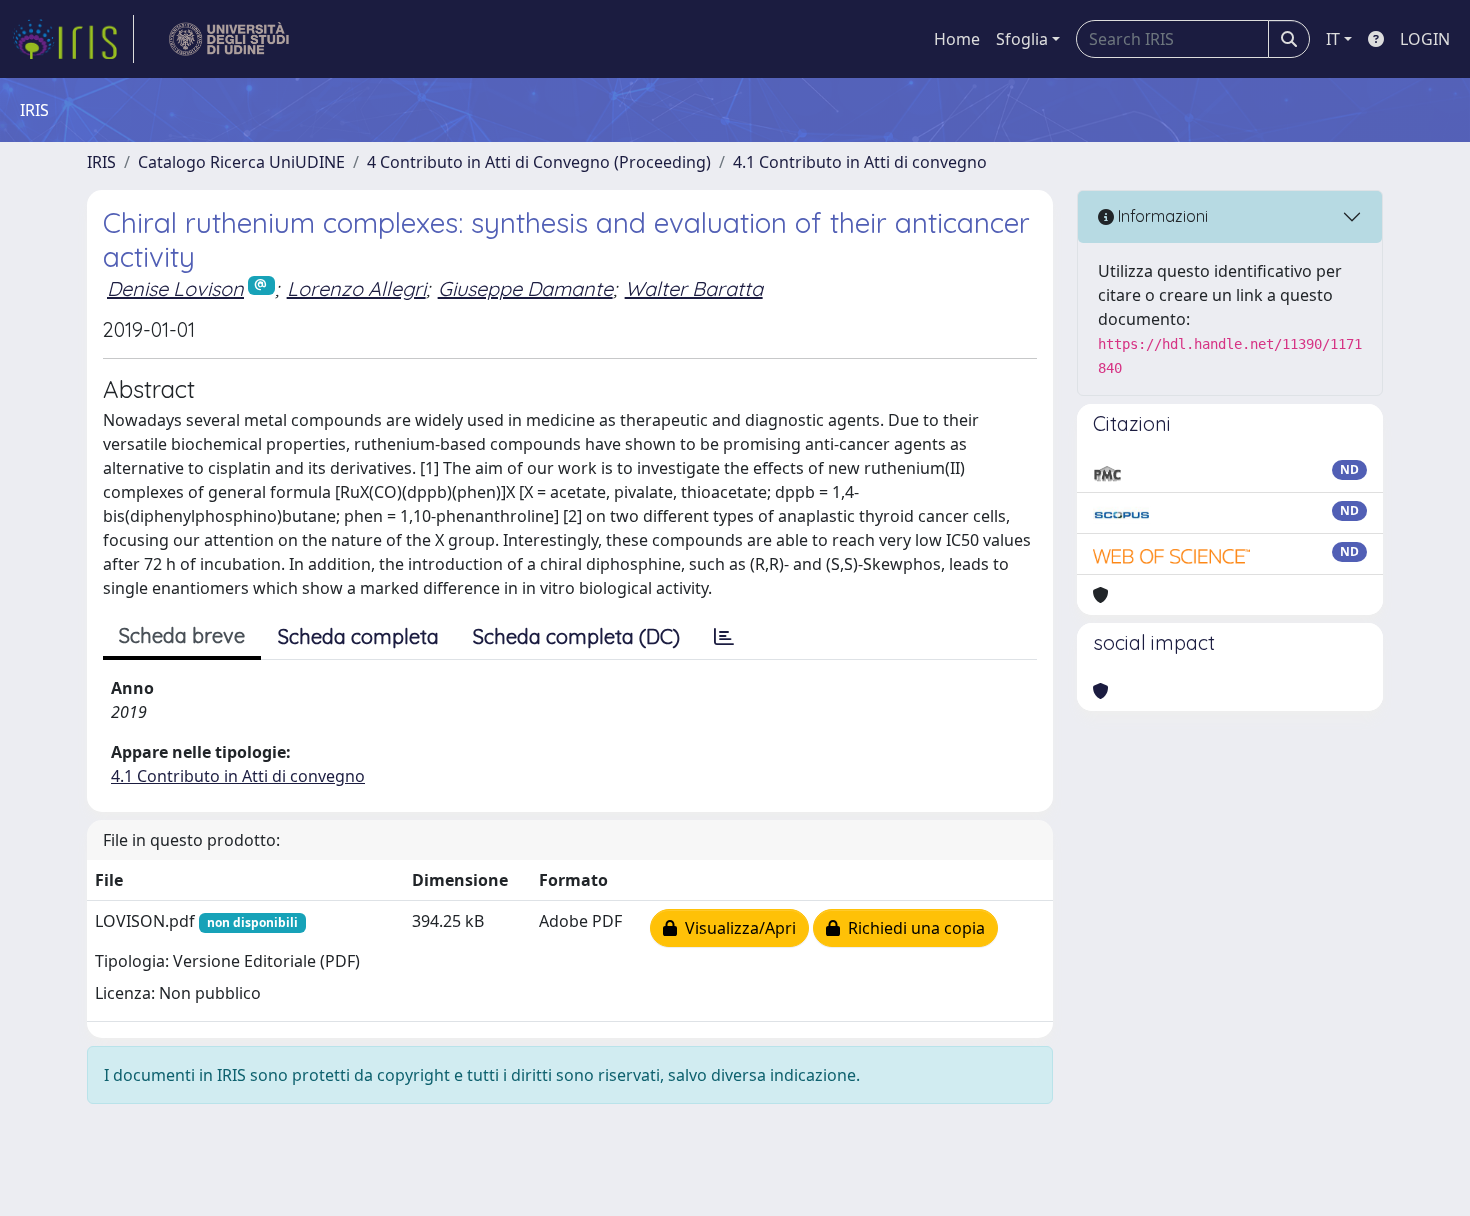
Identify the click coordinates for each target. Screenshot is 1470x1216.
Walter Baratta (694, 288)
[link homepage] (73, 39)
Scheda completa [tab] (358, 636)
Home (957, 39)
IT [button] (1333, 39)
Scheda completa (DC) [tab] (576, 636)
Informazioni (1161, 216)
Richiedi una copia (912, 928)
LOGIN (1425, 39)
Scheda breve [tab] (182, 635)
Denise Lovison (175, 288)
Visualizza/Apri (736, 928)
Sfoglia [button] (1022, 39)
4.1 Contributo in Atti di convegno (860, 162)
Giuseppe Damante (525, 288)
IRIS (101, 162)
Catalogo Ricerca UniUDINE (241, 162)
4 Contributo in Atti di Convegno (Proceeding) (539, 162)
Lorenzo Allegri (356, 288)
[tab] (724, 637)
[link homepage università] (229, 39)
